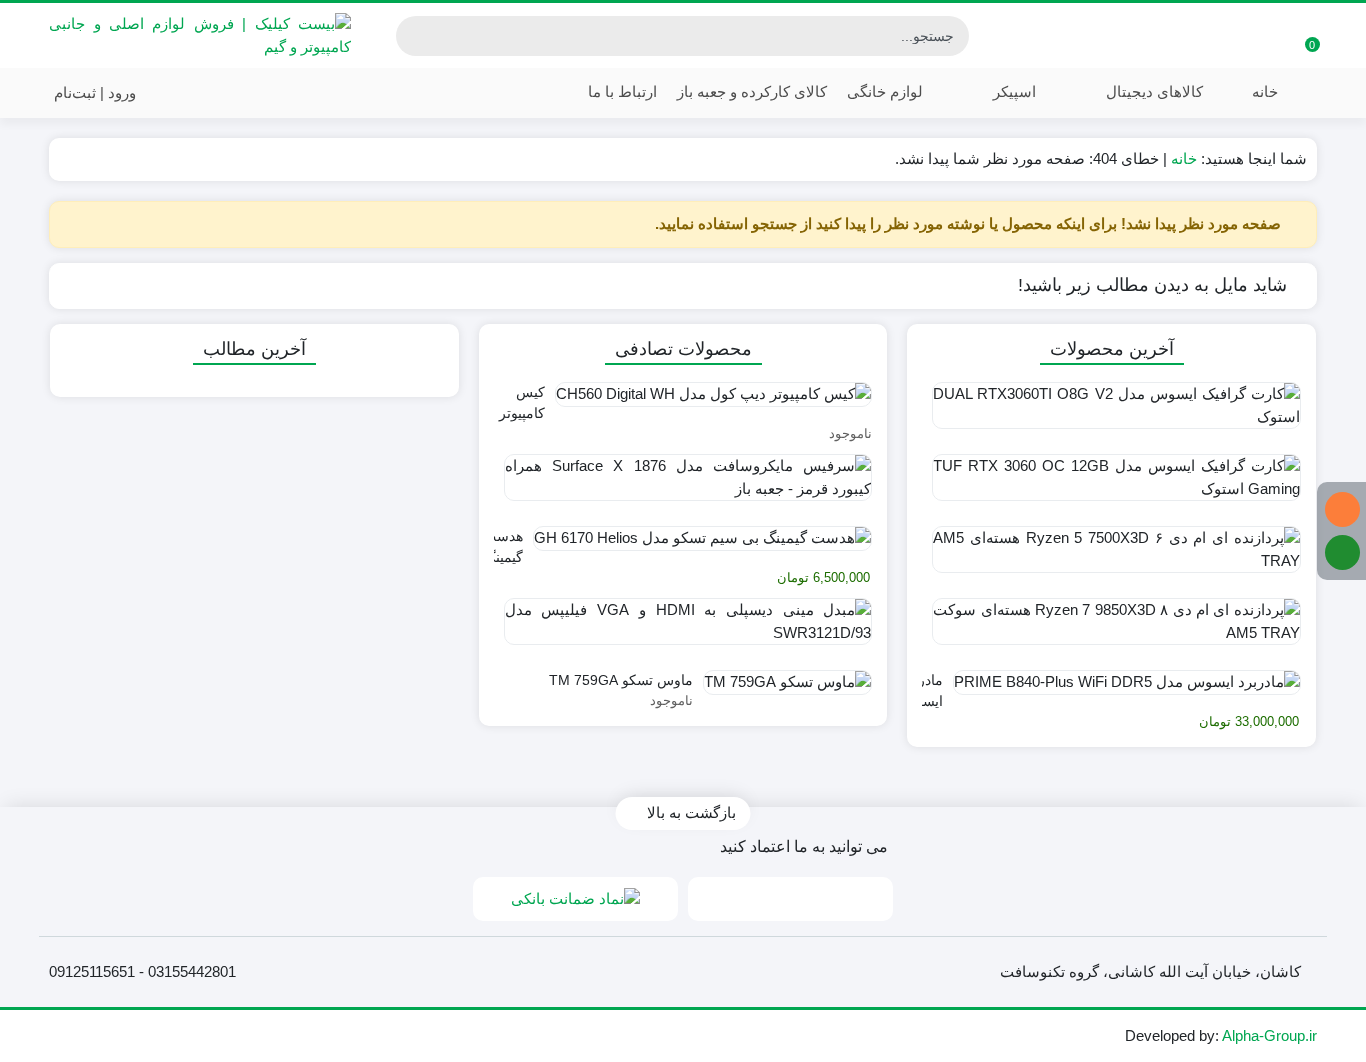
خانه (1265, 91)
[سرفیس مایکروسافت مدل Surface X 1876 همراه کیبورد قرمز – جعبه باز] (683, 485)
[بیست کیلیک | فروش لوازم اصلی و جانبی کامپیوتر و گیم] (200, 35)
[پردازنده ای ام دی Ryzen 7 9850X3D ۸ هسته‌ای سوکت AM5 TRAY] (1111, 629)
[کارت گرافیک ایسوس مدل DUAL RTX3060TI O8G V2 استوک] (1111, 413)
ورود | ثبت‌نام (97, 92)
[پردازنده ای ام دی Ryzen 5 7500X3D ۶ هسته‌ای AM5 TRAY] (1111, 557)
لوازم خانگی (885, 91)
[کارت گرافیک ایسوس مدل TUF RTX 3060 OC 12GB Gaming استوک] (1111, 485)
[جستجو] (414, 36)
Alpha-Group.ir (1269, 1035)
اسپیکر (1012, 91)
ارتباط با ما (620, 91)
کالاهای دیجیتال (1152, 91)
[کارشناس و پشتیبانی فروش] (1342, 509)
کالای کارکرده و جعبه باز (752, 91)
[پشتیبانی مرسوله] (1342, 552)
